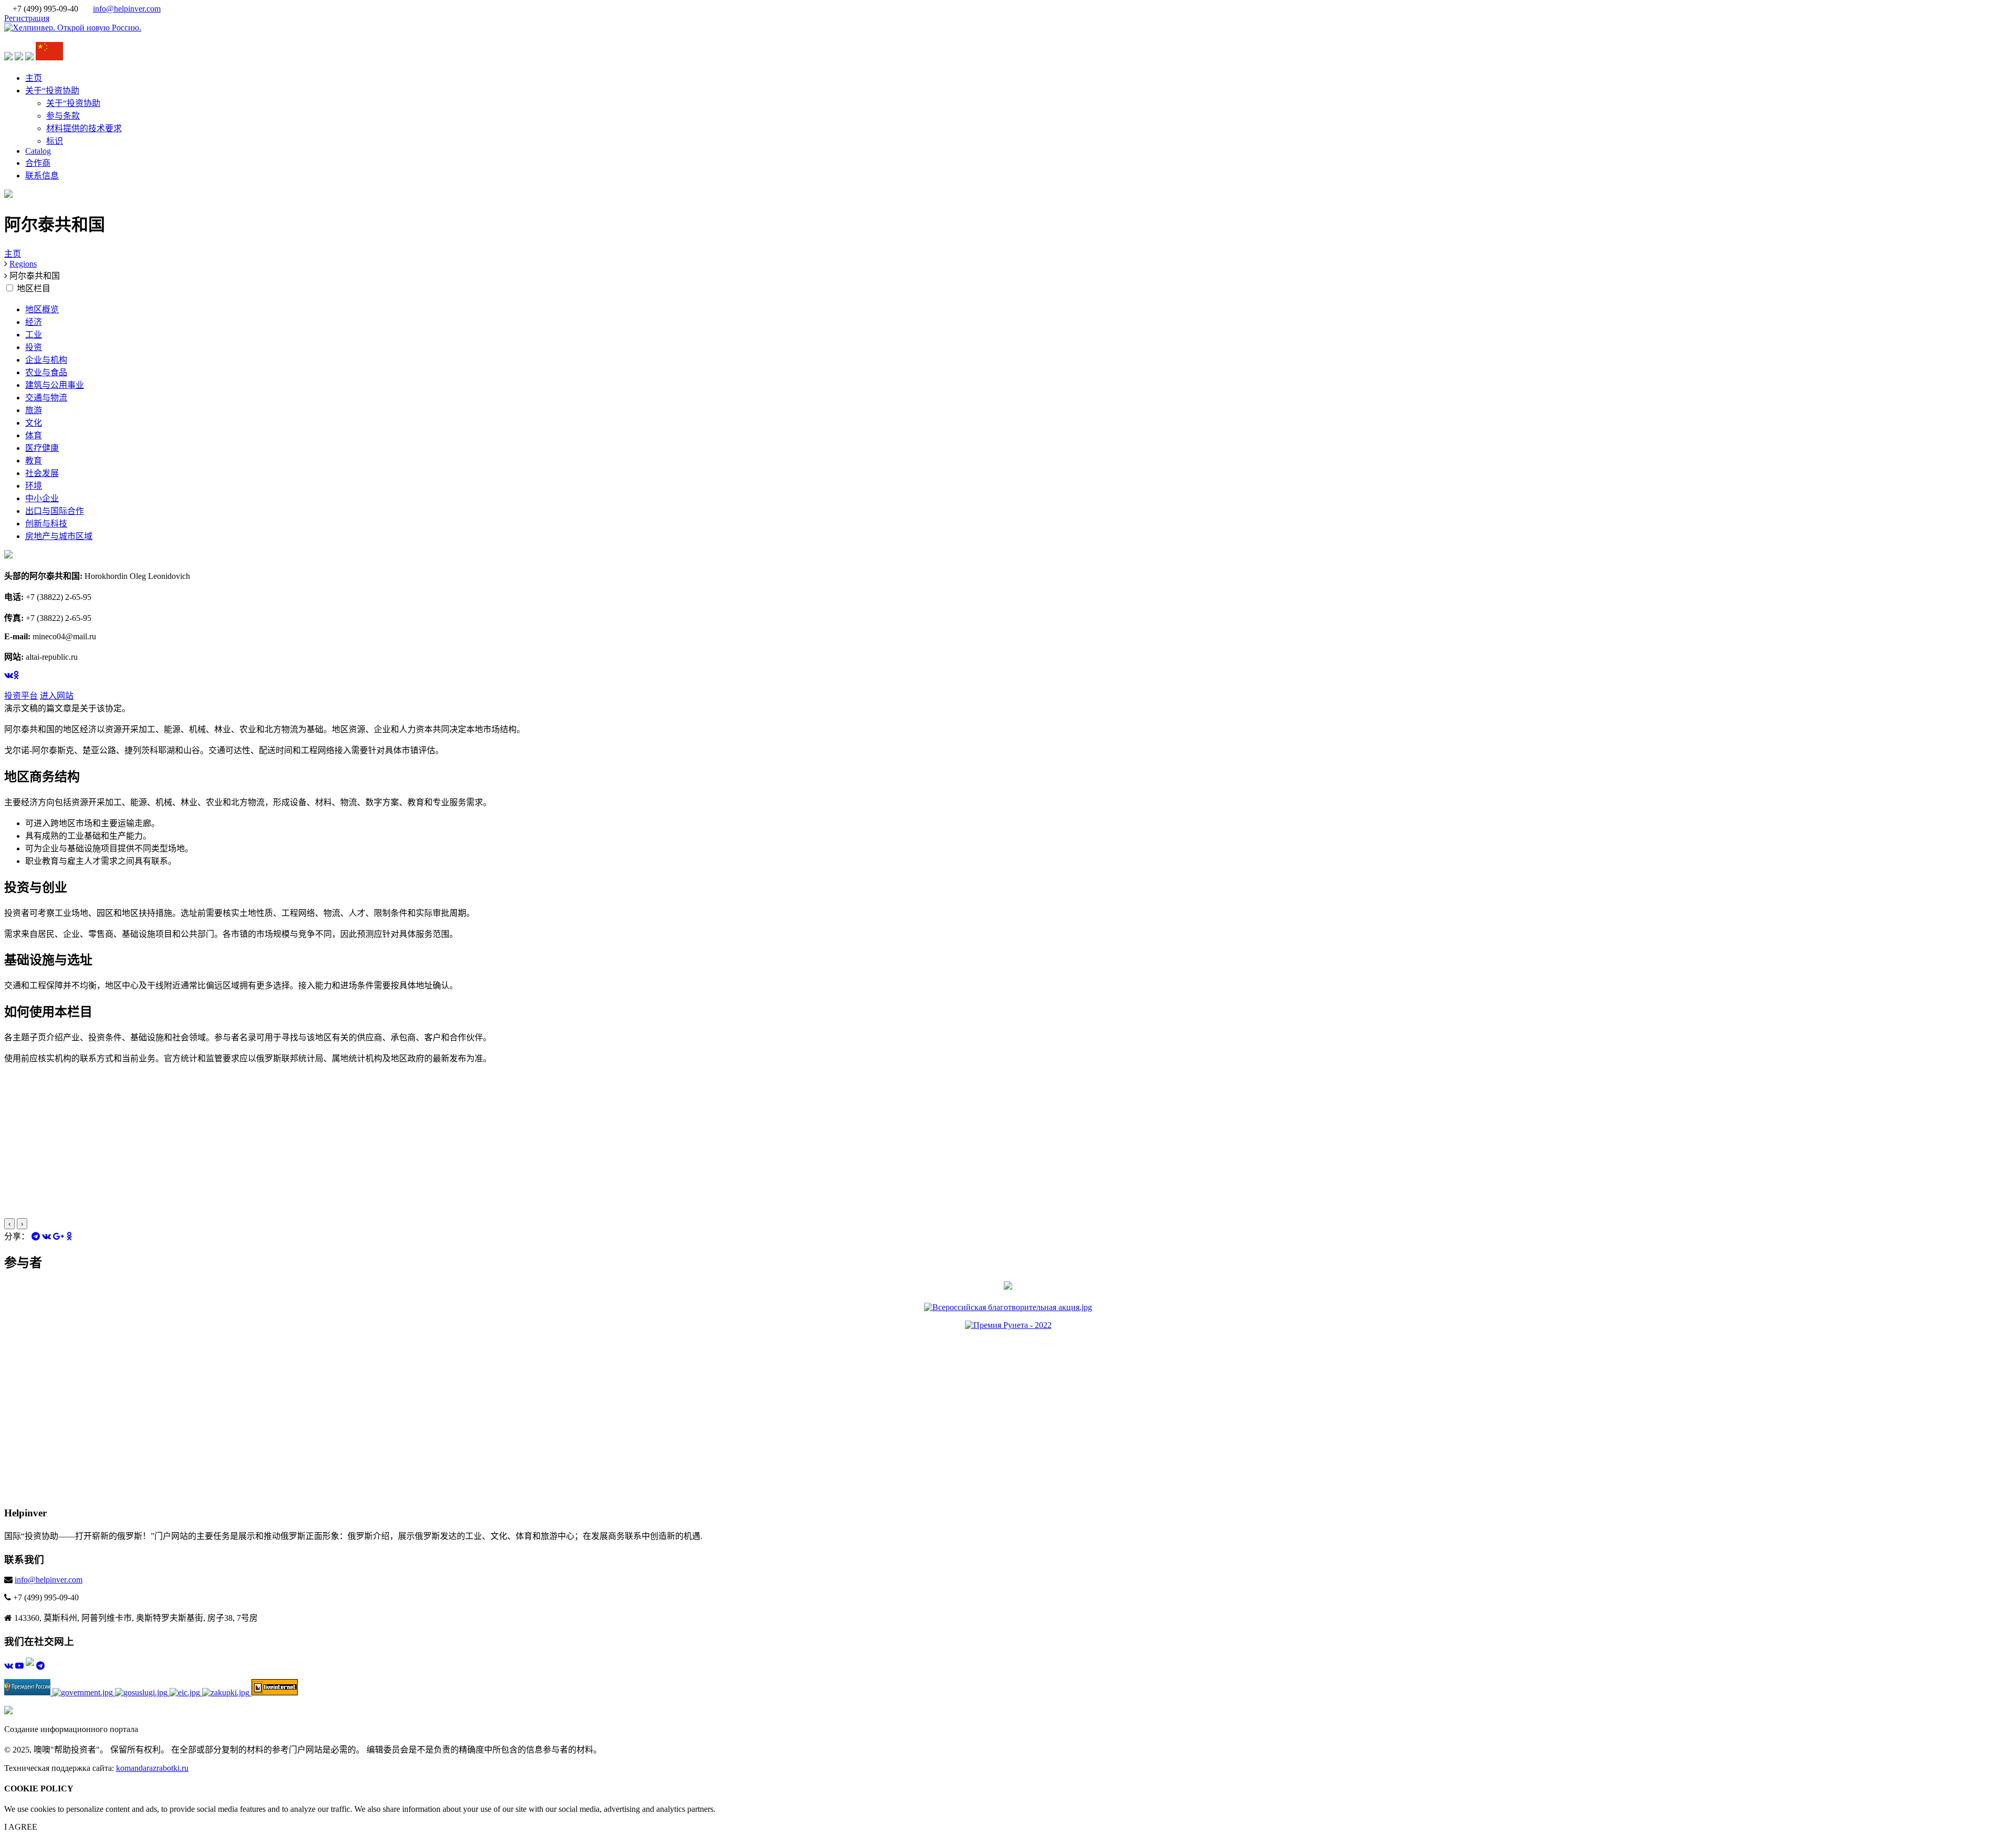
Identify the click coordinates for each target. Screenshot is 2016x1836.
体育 (34, 435)
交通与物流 (46, 398)
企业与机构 (46, 360)
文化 (34, 423)
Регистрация (27, 18)
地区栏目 (34, 288)
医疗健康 (42, 448)
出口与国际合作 (55, 511)
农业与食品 (46, 372)
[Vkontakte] (46, 1236)
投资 (34, 347)
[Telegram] (36, 1236)
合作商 (38, 163)
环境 (34, 486)
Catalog (38, 151)
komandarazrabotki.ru (152, 1768)
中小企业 (42, 498)
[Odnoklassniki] (69, 1236)
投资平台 (21, 696)
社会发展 (42, 473)
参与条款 (63, 116)
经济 (34, 322)
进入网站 (57, 696)
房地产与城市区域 (59, 536)
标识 (55, 141)
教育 (34, 461)
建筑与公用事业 (55, 385)
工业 (34, 335)
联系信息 (42, 176)
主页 (34, 78)
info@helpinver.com (127, 9)
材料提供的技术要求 (84, 128)
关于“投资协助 (52, 91)
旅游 (34, 410)
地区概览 (42, 309)
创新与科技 (46, 524)
